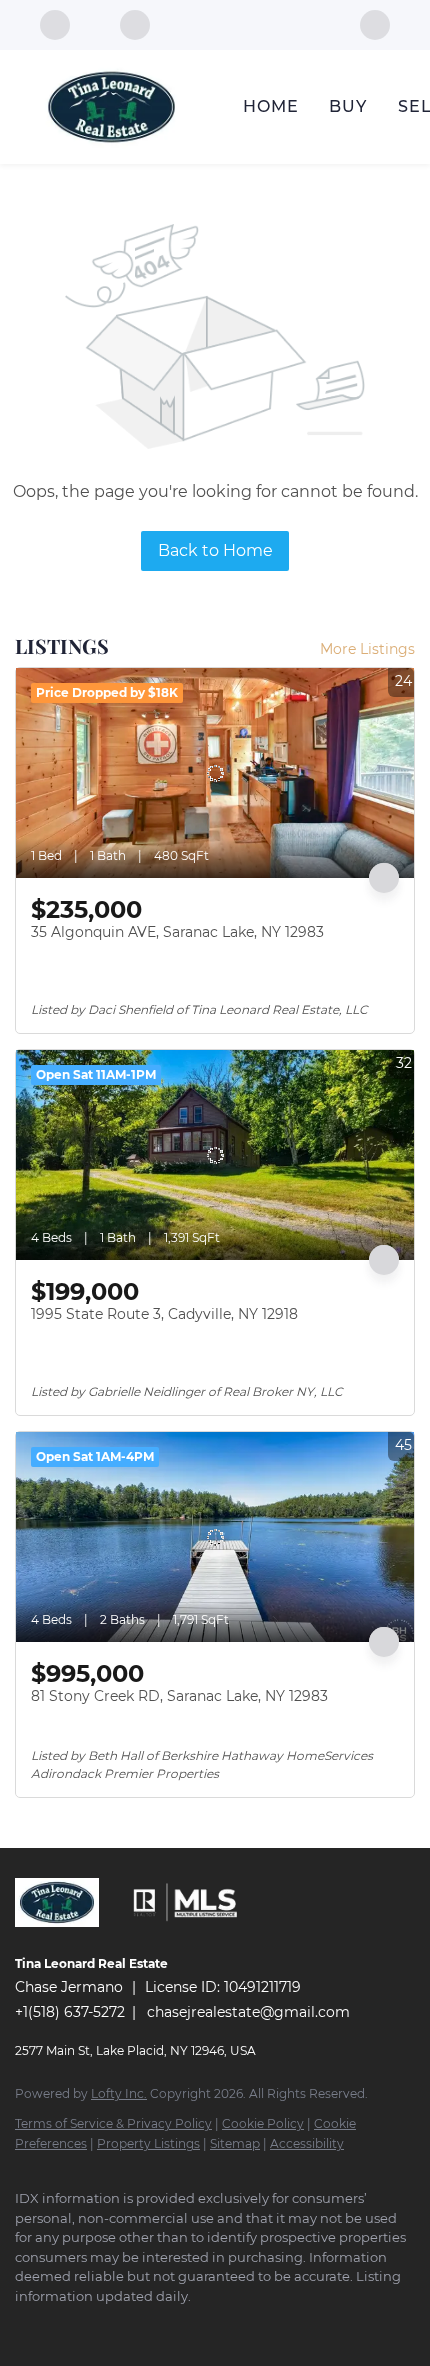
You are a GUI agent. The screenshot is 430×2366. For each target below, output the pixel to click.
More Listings (367, 649)
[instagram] (65, 2326)
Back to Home (215, 550)
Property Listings (148, 2143)
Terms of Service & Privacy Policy (113, 2123)
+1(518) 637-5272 (70, 2012)
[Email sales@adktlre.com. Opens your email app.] (140, 25)
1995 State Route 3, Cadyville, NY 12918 (164, 1314)
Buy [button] (348, 106)
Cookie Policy (263, 2123)
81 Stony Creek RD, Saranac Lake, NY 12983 (179, 1696)
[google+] (145, 2326)
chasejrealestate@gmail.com (248, 2012)
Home (271, 106)
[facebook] (375, 23)
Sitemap (235, 2143)
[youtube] (105, 2326)
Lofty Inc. (119, 2093)
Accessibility (307, 2143)
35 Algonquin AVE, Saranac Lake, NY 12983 (177, 932)
